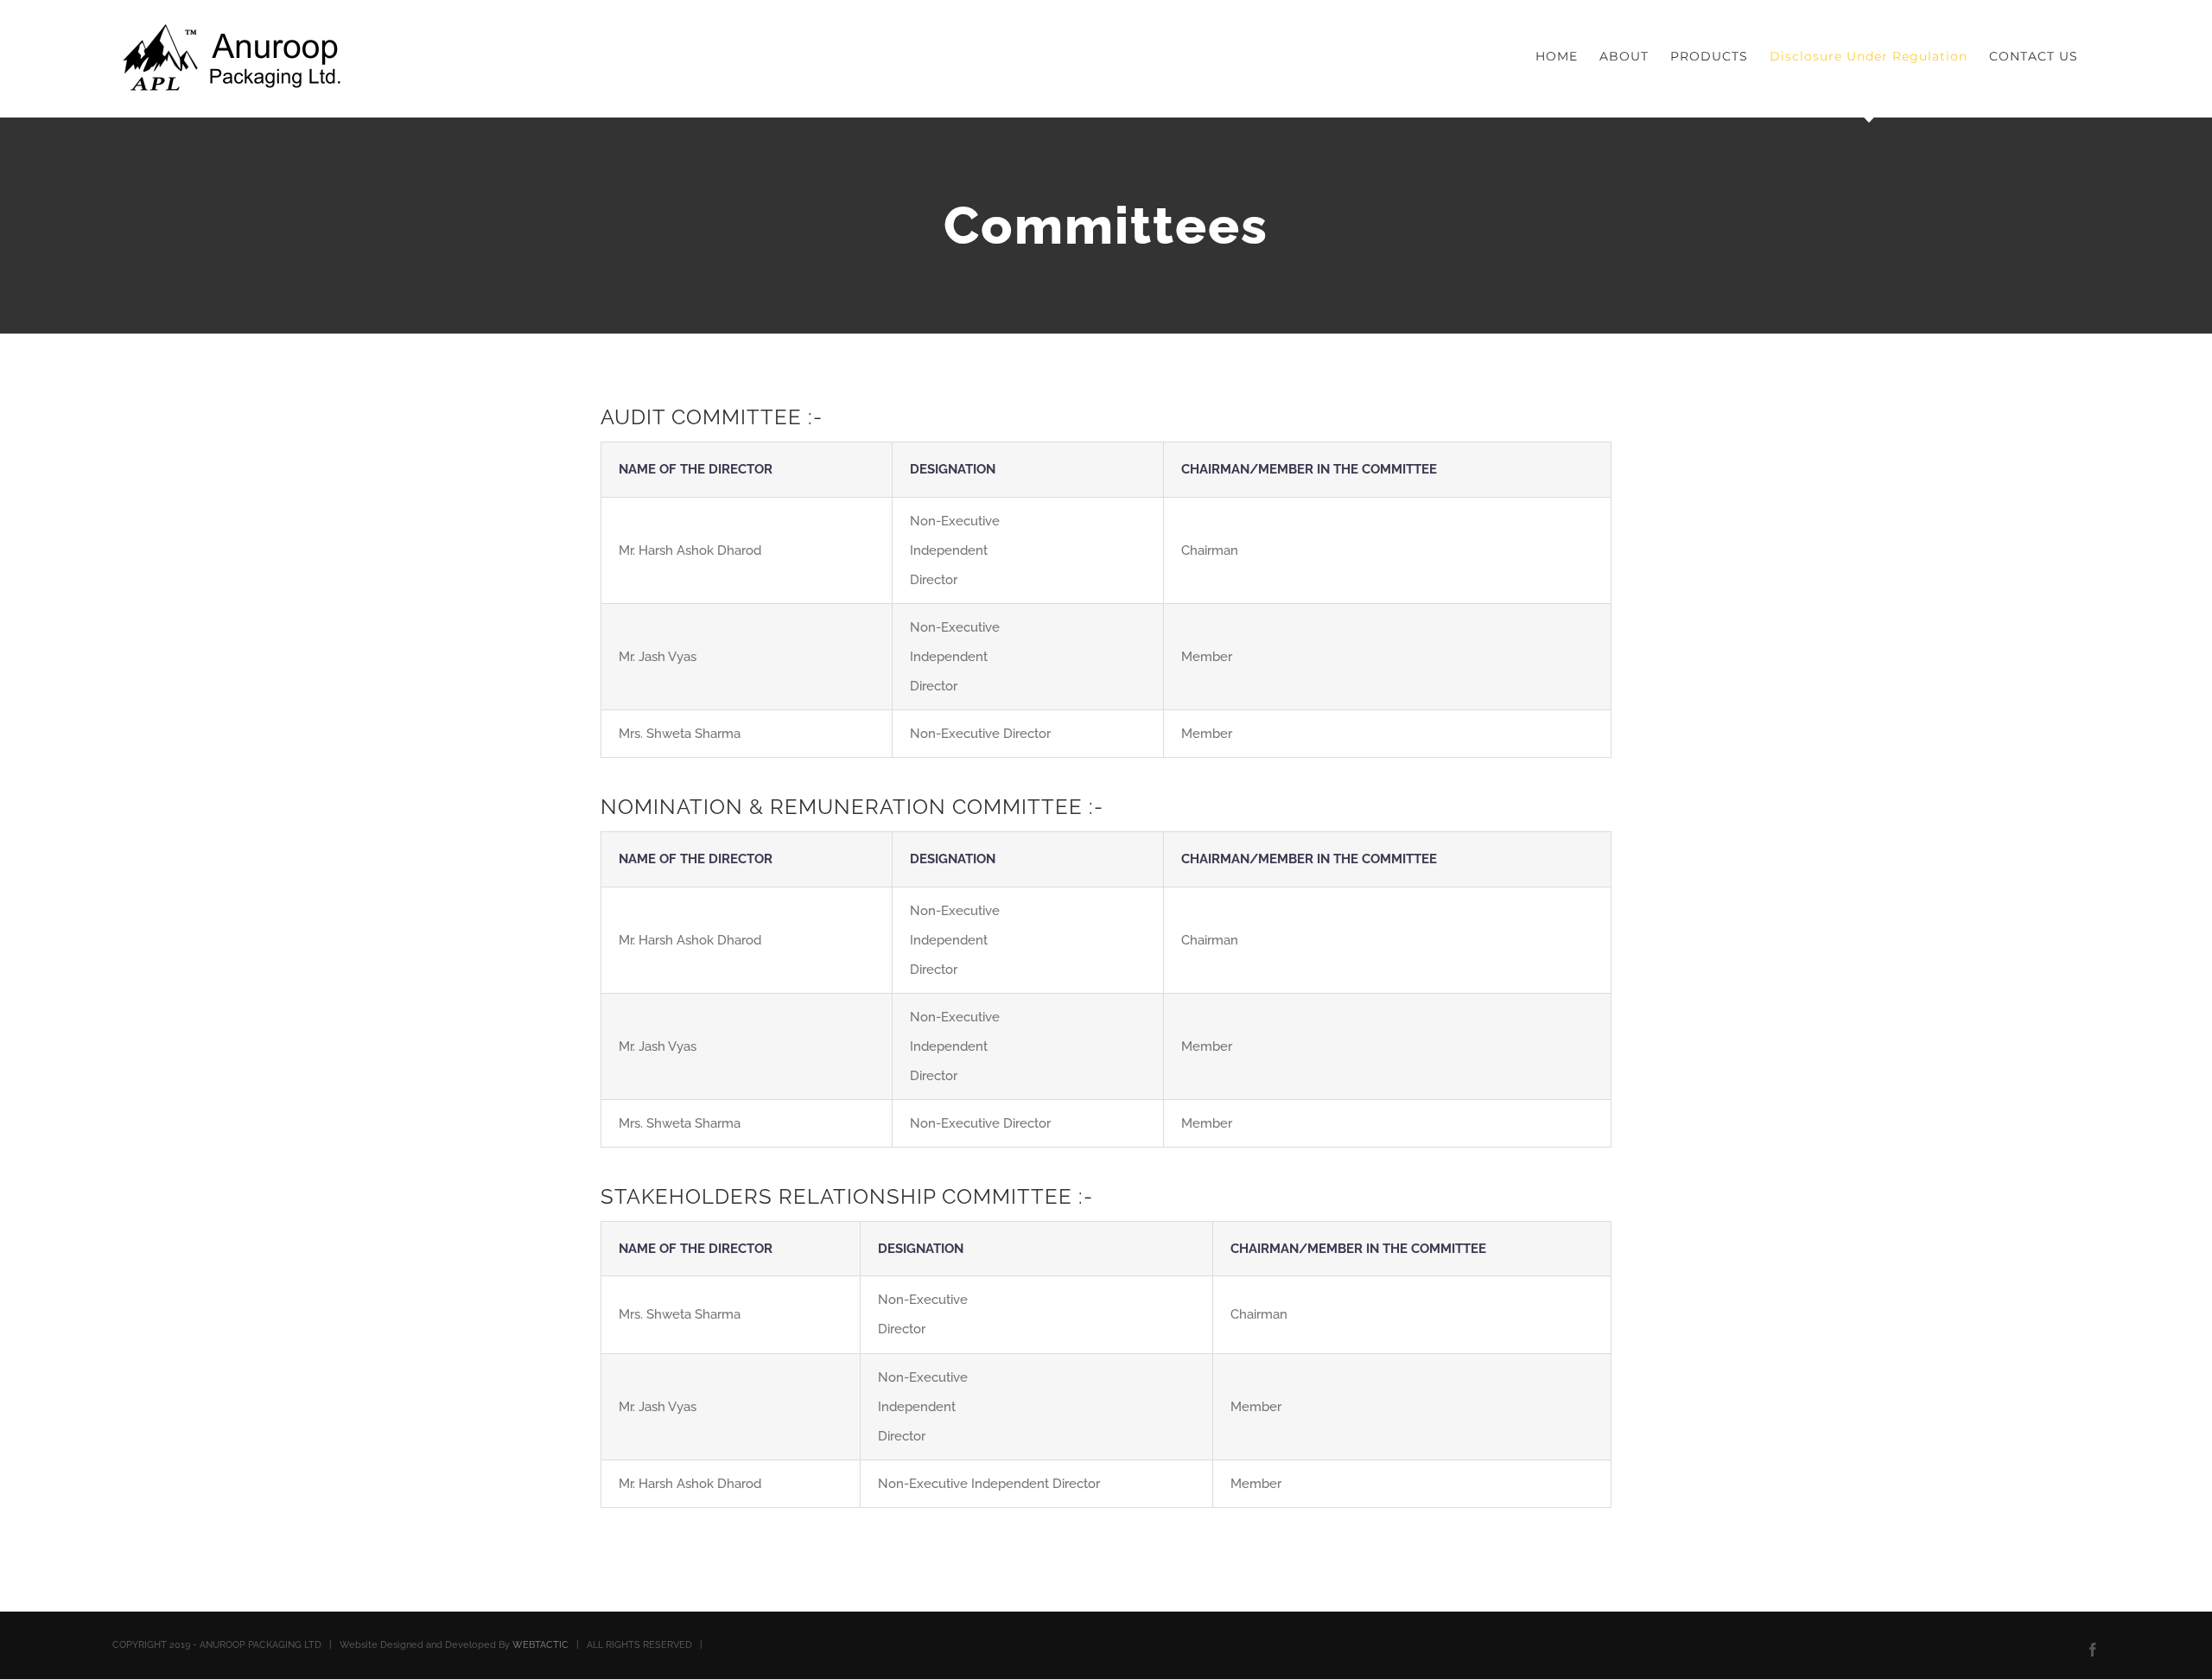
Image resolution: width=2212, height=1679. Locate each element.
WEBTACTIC (540, 1645)
